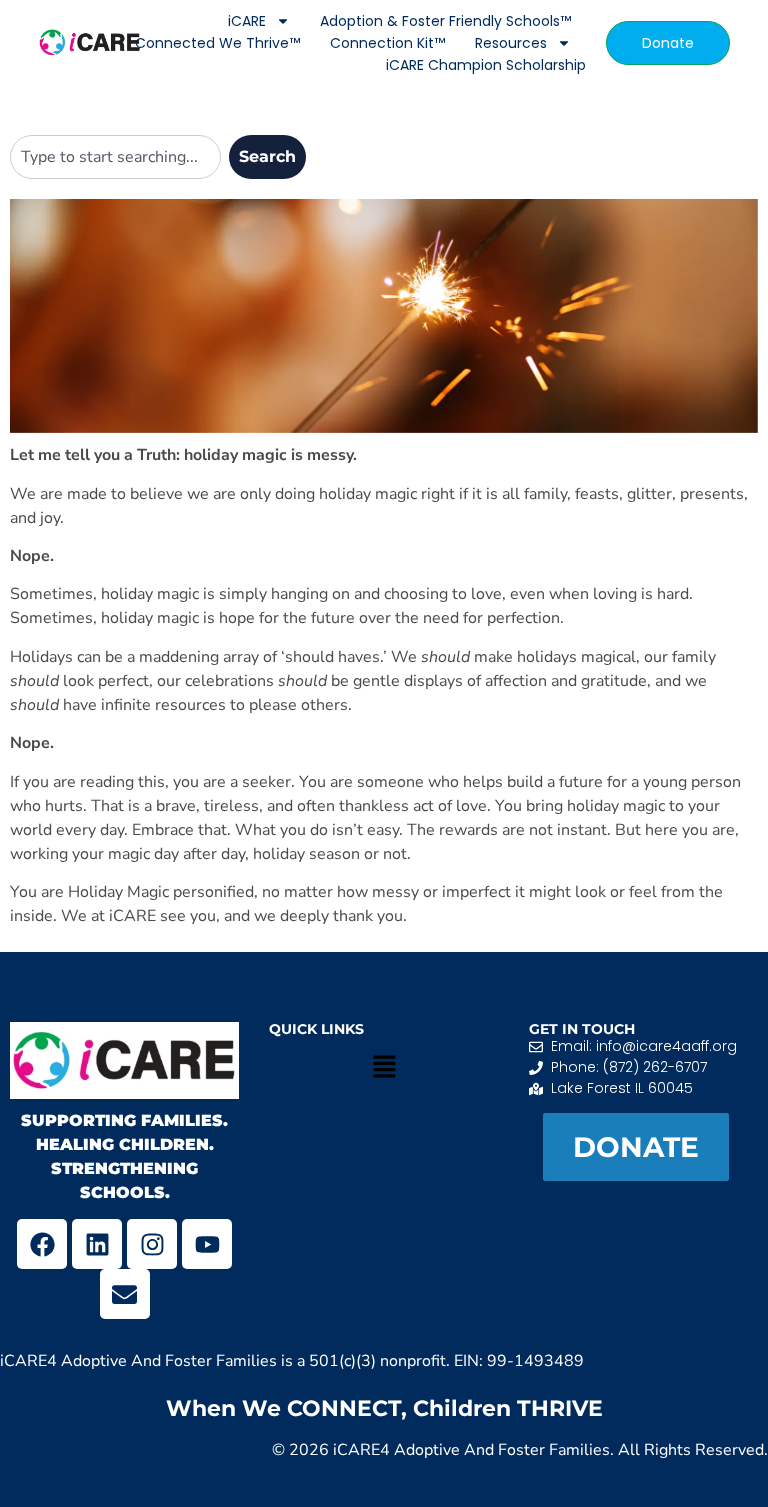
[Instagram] (152, 1244)
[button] (384, 1068)
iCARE (247, 21)
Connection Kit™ (387, 43)
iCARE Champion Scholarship (486, 65)
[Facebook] (42, 1244)
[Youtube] (207, 1244)
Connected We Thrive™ (217, 43)
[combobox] (115, 157)
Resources (511, 43)
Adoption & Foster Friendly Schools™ (445, 21)
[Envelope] (125, 1294)
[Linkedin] (97, 1244)
